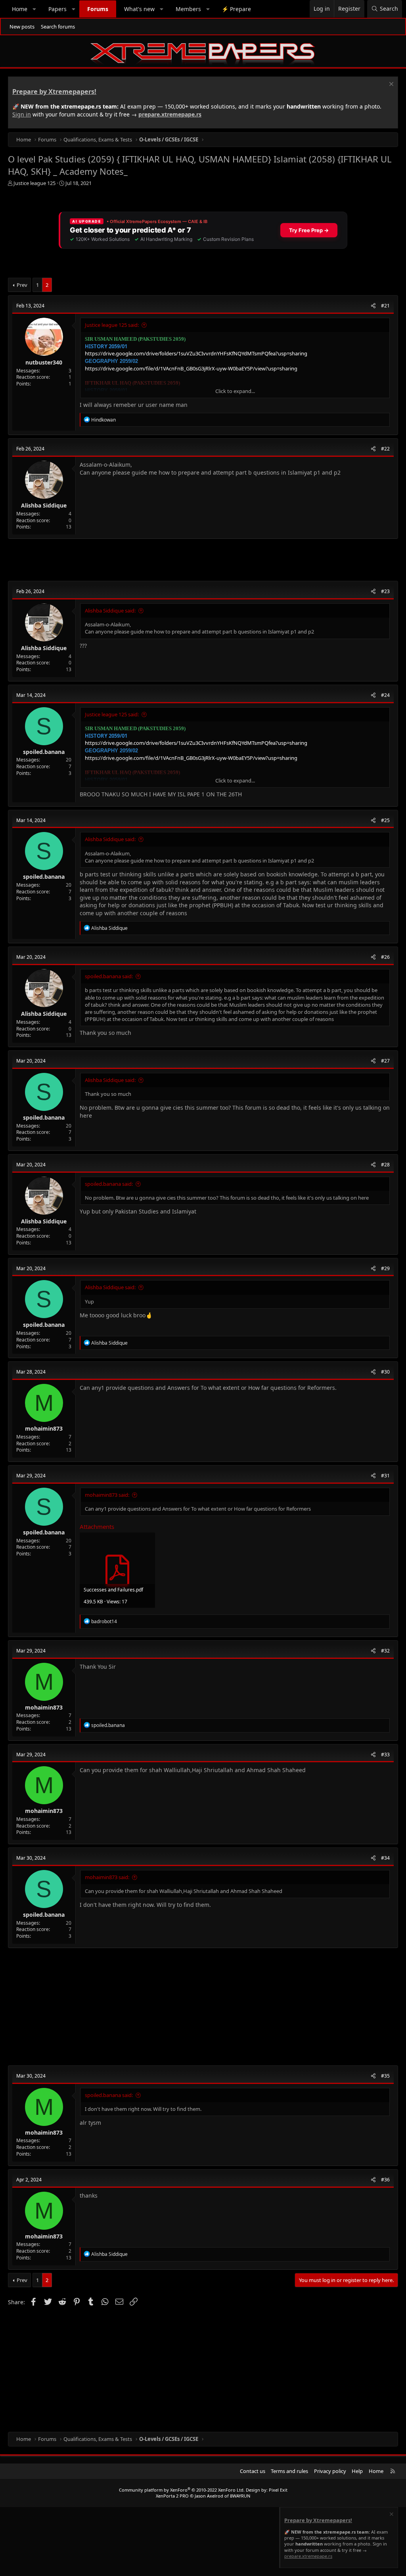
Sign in (22, 114)
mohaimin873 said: (107, 1495)
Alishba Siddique (44, 505)
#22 (385, 449)
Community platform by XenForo (182, 2490)
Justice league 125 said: (112, 325)
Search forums (58, 27)
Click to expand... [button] (235, 391)
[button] (34, 9)
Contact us (253, 2471)
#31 (385, 1476)
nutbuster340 (44, 362)
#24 (385, 695)
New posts (22, 27)
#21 (385, 306)
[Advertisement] (203, 560)
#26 (385, 957)
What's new (139, 9)
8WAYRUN (240, 2496)
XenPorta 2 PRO (172, 2496)
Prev (22, 285)
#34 (385, 1858)
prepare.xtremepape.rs (170, 114)
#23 (385, 591)
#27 (385, 1061)
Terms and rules (289, 2471)
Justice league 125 (34, 183)
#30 (385, 1372)
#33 (385, 1755)
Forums (98, 9)
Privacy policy (330, 2471)
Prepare (236, 9)
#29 (385, 1268)
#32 (385, 1651)
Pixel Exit (278, 2490)
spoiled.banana (44, 752)
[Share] (373, 306)
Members (188, 9)
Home (20, 9)
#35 (385, 2076)
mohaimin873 (44, 1428)
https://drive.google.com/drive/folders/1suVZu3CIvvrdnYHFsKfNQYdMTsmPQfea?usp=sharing (196, 353)
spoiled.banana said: (109, 976)
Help (357, 2471)
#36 (385, 2180)
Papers (57, 9)
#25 (385, 820)
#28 (385, 1165)
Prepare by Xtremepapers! (54, 92)
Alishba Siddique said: (110, 611)
